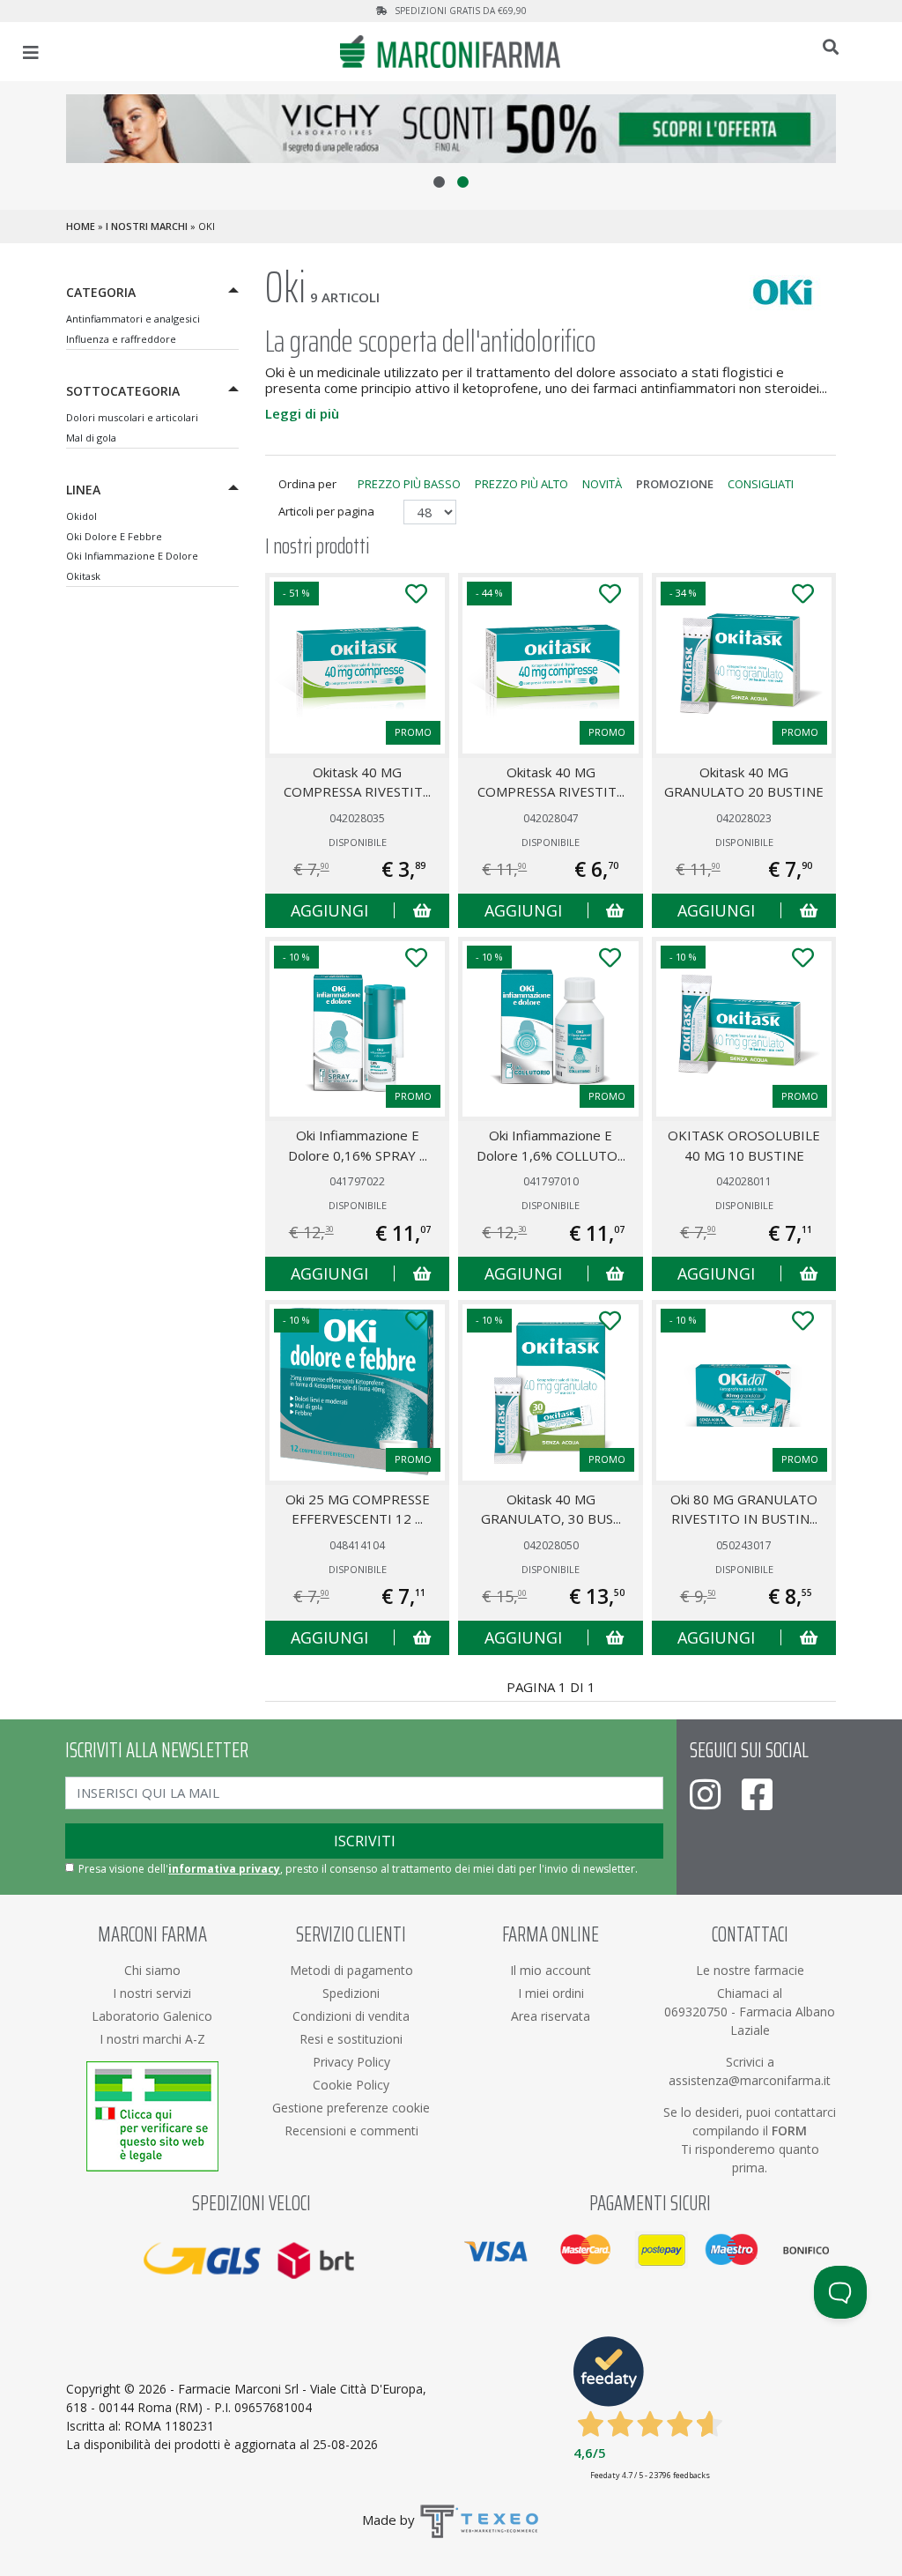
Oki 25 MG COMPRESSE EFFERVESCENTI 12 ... (358, 1509)
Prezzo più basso (409, 484)
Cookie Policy (351, 2085)
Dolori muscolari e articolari (132, 417)
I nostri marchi (147, 226)
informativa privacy (224, 1869)
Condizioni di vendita (351, 2016)
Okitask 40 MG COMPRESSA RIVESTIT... (357, 782)
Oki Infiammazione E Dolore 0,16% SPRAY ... (358, 1145)
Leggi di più (302, 413)
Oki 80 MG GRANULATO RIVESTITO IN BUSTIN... (744, 1509)
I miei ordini (551, 1993)
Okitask (83, 576)
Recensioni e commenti (351, 2131)
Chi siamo (152, 1970)
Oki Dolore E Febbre (114, 536)
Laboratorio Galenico (152, 2016)
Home (81, 226)
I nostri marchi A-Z (152, 2039)
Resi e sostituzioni (351, 2039)
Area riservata (551, 2016)
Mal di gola (91, 438)
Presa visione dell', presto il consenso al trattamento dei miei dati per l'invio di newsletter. (358, 1869)
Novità (602, 484)
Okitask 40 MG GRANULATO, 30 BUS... (551, 1509)
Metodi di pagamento (351, 1970)
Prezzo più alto (521, 484)
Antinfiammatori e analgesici (133, 319)
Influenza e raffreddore (121, 339)
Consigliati (761, 484)
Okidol (81, 516)
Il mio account (551, 1970)
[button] (439, 182)
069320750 (698, 2012)
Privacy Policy (351, 2062)
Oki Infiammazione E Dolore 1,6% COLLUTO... (551, 1145)
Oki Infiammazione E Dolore (132, 556)
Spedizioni (351, 1993)
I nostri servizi (152, 1993)
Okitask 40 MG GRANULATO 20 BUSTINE (744, 782)
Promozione (675, 484)
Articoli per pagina (328, 511)
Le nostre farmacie (750, 1970)
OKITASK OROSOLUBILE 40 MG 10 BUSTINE (744, 1145)
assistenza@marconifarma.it (750, 2080)
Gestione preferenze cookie (351, 2108)
